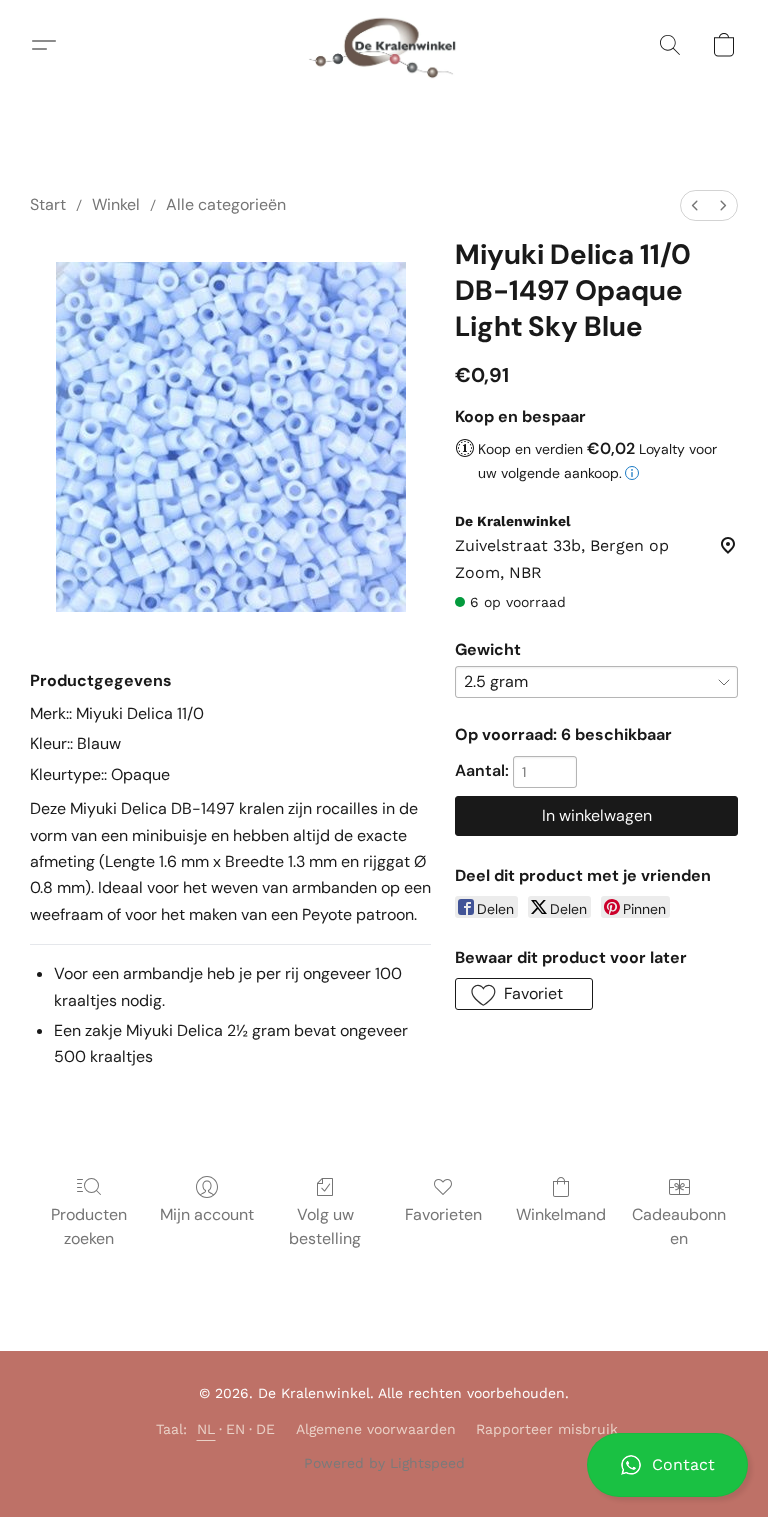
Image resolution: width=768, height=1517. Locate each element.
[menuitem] (695, 205)
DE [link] (266, 1429)
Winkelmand (561, 1214)
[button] (667, 1465)
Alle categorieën (226, 204)
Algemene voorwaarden (376, 1429)
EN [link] (236, 1429)
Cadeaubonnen (679, 1226)
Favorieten (443, 1214)
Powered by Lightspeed (384, 1463)
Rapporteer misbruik (547, 1429)
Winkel (116, 204)
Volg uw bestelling (325, 1226)
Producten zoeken (89, 1226)
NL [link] (206, 1429)
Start (48, 204)
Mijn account (207, 1214)
